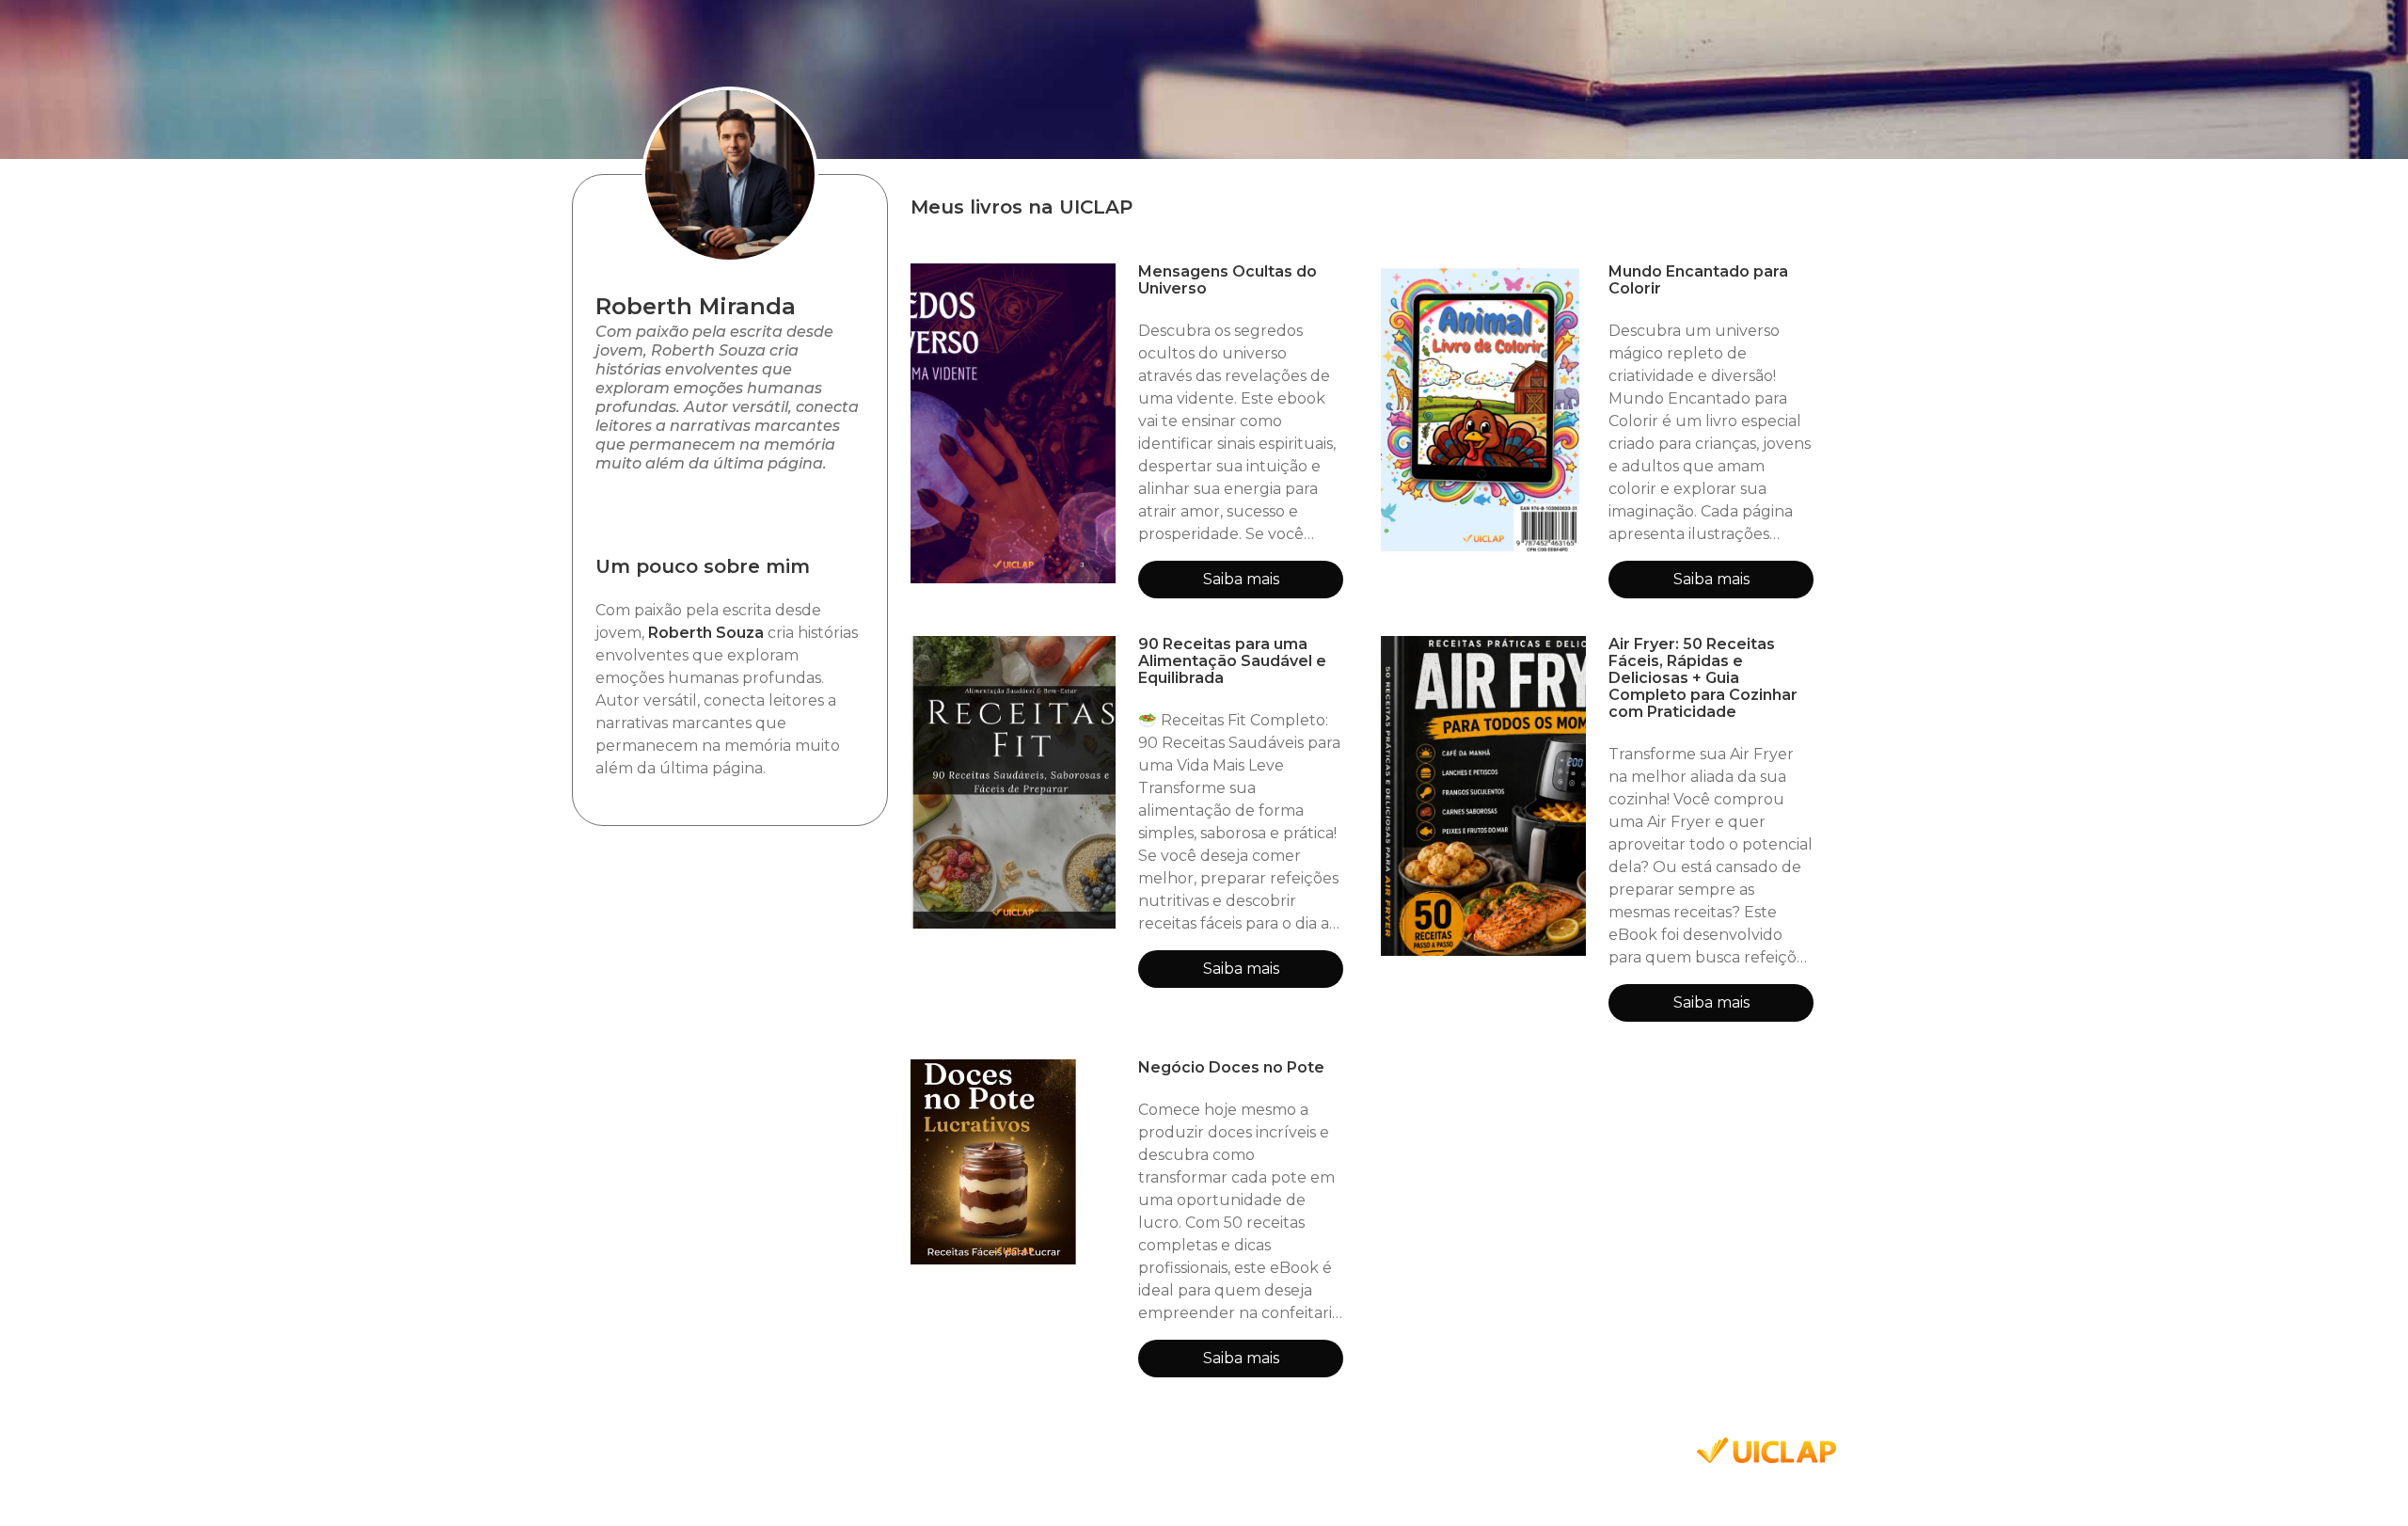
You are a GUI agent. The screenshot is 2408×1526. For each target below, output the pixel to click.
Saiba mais (1241, 579)
